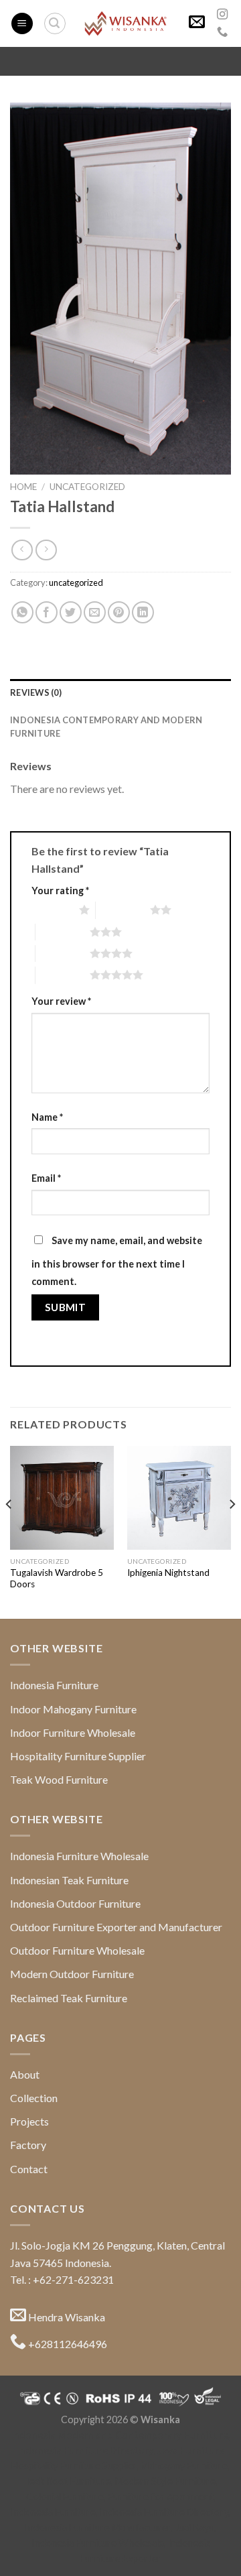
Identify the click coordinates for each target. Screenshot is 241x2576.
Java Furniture (191, 2450)
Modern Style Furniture (165, 2481)
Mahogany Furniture (184, 2466)
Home (23, 487)
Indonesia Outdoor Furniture (75, 1903)
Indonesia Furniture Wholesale (79, 1856)
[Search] (55, 23)
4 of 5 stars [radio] (63, 953)
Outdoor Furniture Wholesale (77, 1950)
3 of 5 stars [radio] (63, 932)
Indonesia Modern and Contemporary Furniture (119, 2435)
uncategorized (87, 487)
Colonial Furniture (65, 2497)
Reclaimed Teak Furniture (69, 1998)
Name (47, 1117)
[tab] (120, 692)
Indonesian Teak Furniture (69, 1880)
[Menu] (22, 24)
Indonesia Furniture (54, 1685)
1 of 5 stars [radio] (52, 910)
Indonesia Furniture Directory (85, 2450)
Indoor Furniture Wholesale (73, 1732)
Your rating (60, 891)
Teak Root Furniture (68, 2481)
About (25, 2074)
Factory (28, 2145)
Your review (61, 1001)
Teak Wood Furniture (59, 1779)
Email (46, 1178)
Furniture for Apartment (161, 2497)
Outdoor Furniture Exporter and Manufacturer (116, 1927)
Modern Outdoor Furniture (72, 1974)
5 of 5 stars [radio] (63, 975)
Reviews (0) (36, 692)
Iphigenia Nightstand (168, 1573)
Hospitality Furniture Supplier (78, 1756)
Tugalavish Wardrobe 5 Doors (57, 1579)
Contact (29, 2169)
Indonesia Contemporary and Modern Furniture (106, 727)
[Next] (232, 1531)
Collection (34, 2098)
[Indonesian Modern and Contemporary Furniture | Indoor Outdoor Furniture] (126, 23)
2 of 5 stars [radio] (123, 910)
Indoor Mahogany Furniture (73, 1709)
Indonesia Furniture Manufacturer (98, 2527)
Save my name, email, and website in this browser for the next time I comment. (117, 1261)
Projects (29, 2121)
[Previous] (9, 1531)
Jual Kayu (194, 2527)
